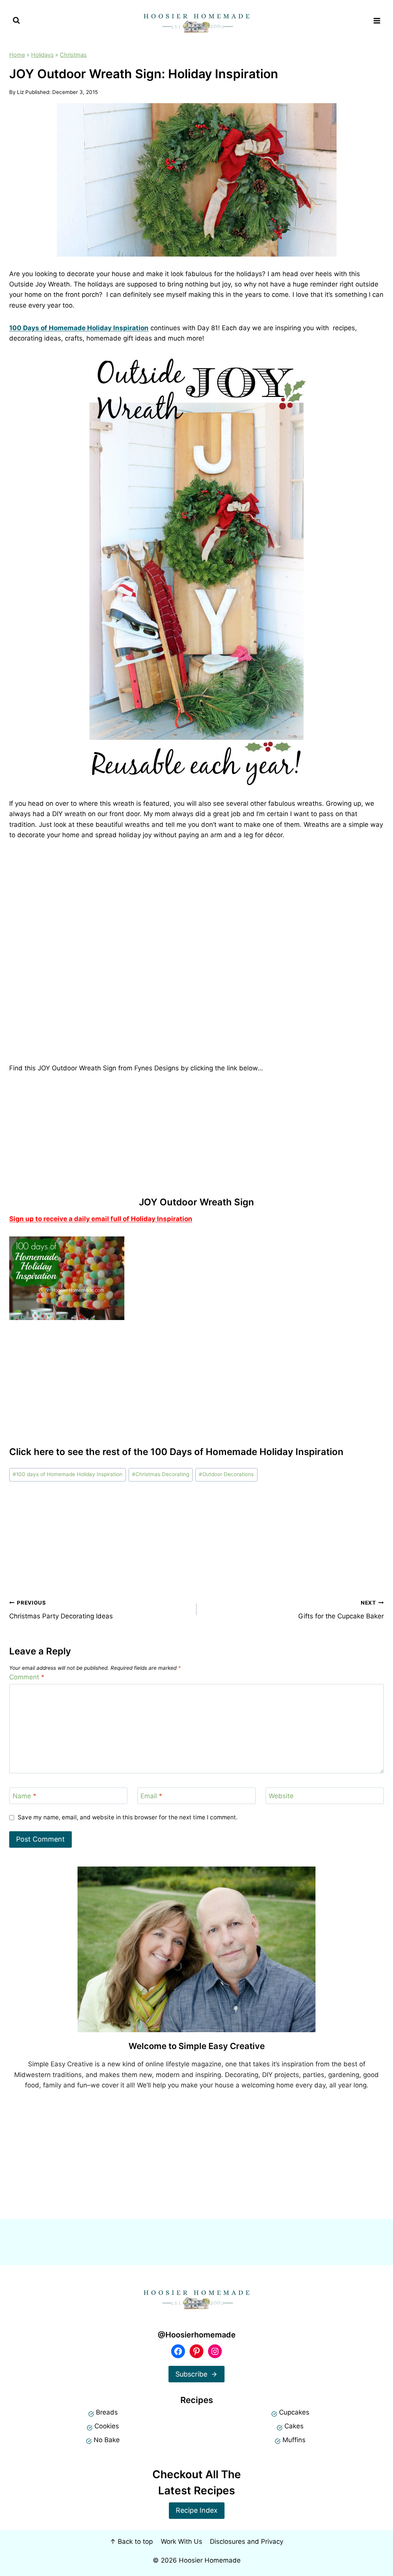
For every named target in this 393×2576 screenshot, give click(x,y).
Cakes (294, 2426)
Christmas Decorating (161, 1474)
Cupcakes (294, 2412)
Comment (27, 1677)
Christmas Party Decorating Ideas (61, 1610)
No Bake (107, 2440)
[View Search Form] (16, 21)
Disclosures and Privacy (247, 2541)
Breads (107, 2412)
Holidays (42, 55)
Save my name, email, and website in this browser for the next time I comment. (128, 1817)
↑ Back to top (131, 2541)
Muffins (294, 2440)
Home (17, 55)
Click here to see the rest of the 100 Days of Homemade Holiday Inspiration (176, 1452)
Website (281, 1796)
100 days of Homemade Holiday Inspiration (68, 1474)
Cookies (107, 2426)
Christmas (73, 55)
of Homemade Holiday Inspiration (80, 328)
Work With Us (182, 2541)
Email (151, 1796)
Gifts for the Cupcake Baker (341, 1610)
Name (25, 1796)
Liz (20, 92)
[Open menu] (377, 21)
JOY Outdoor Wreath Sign (196, 1202)
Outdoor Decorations (226, 1474)
